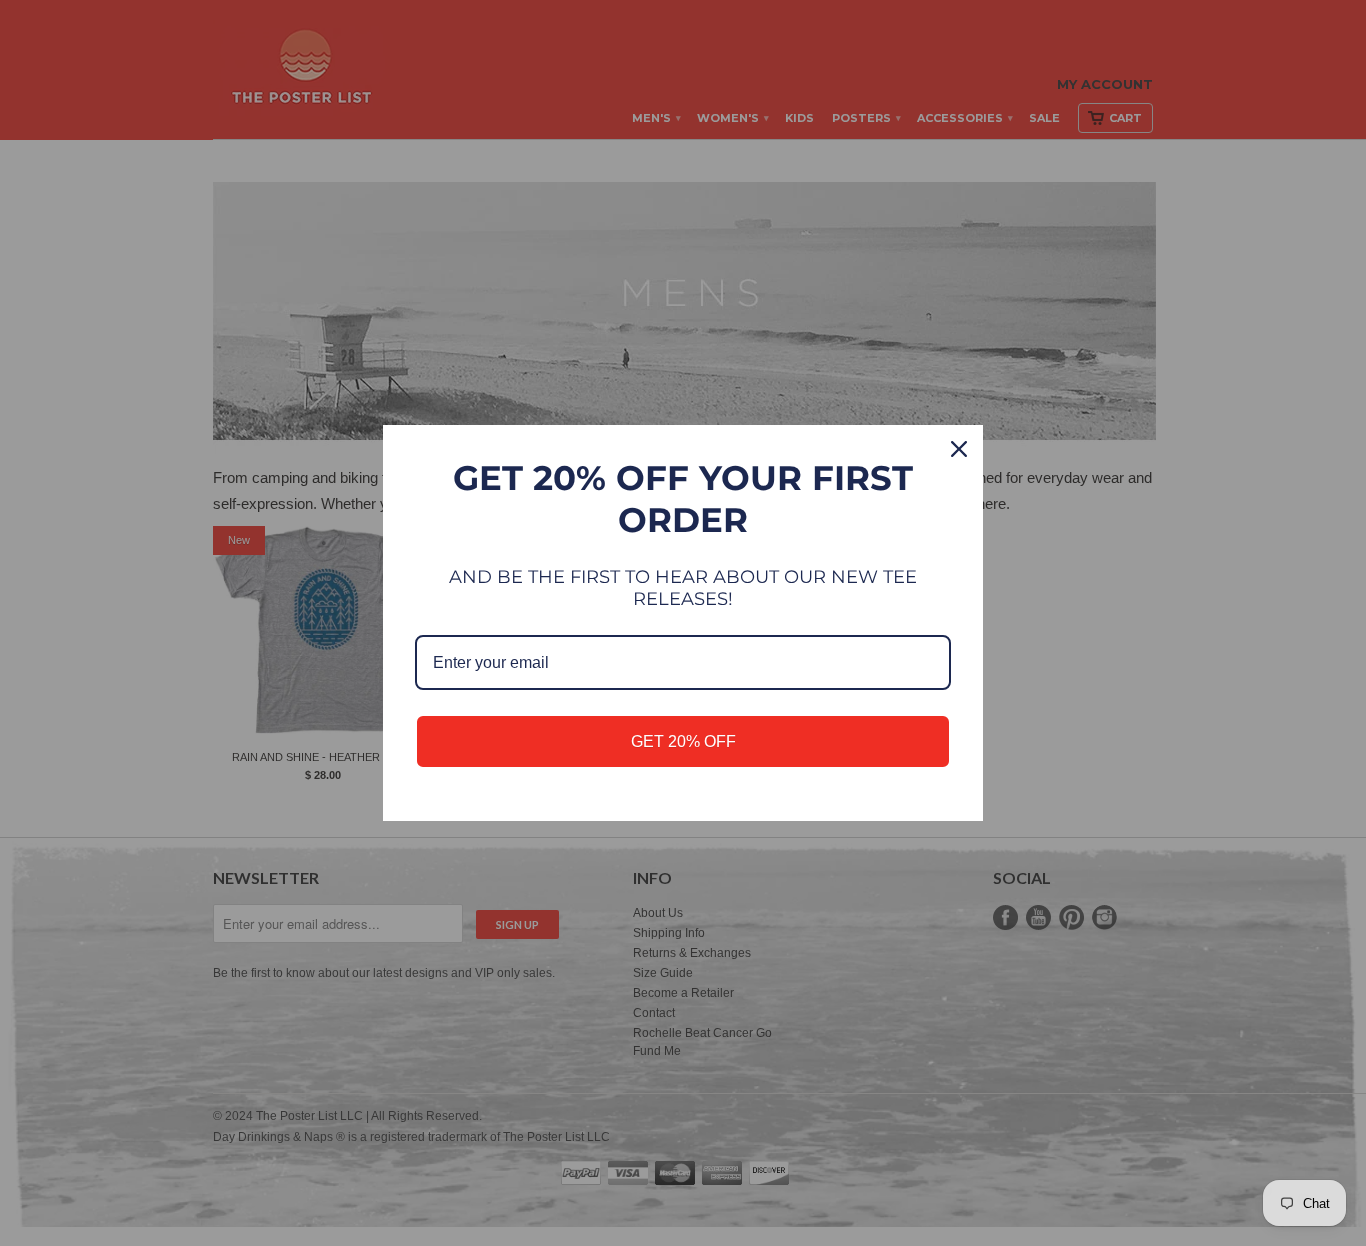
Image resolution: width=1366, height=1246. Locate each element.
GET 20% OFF (683, 741)
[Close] (959, 449)
